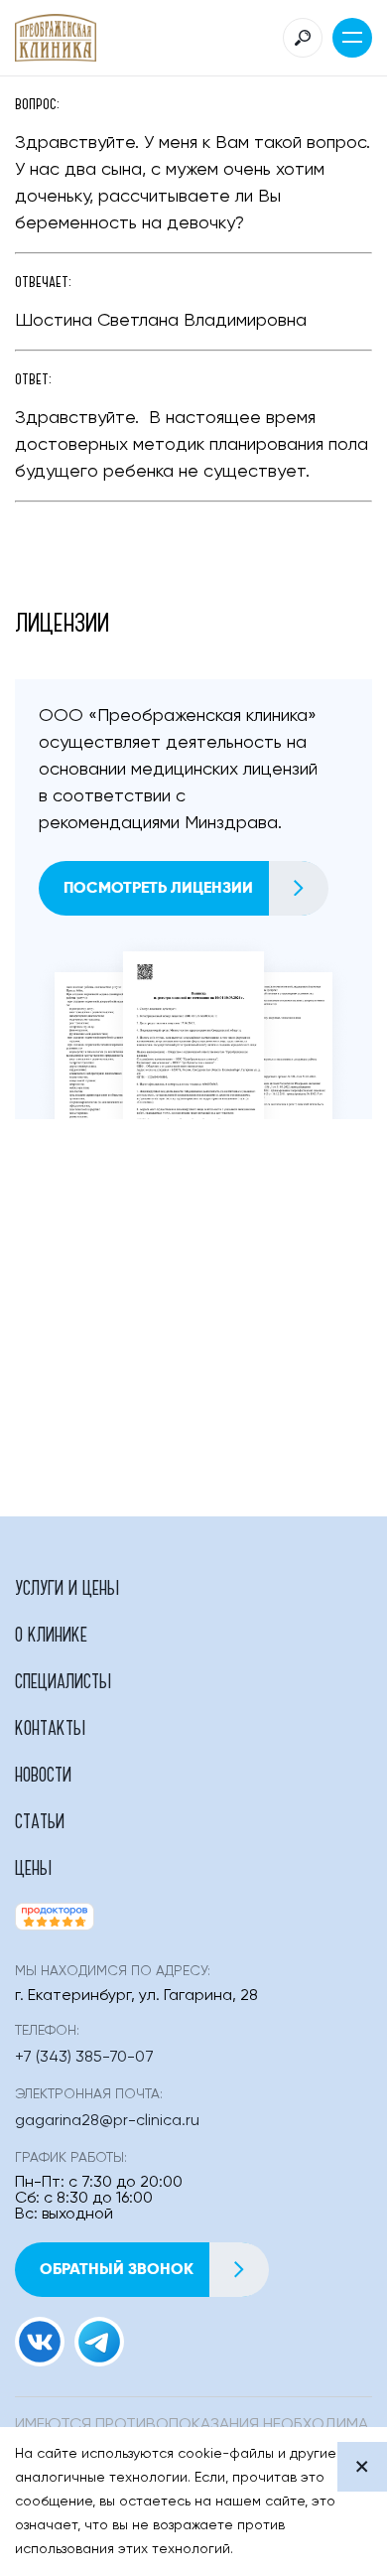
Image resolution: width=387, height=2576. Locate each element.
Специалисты (63, 1680)
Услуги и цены (67, 1587)
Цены (33, 1867)
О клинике (51, 1634)
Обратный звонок (117, 2269)
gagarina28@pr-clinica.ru (107, 2121)
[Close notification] (362, 2467)
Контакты (50, 1727)
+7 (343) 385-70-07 (84, 2058)
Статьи (40, 1820)
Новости (43, 1774)
